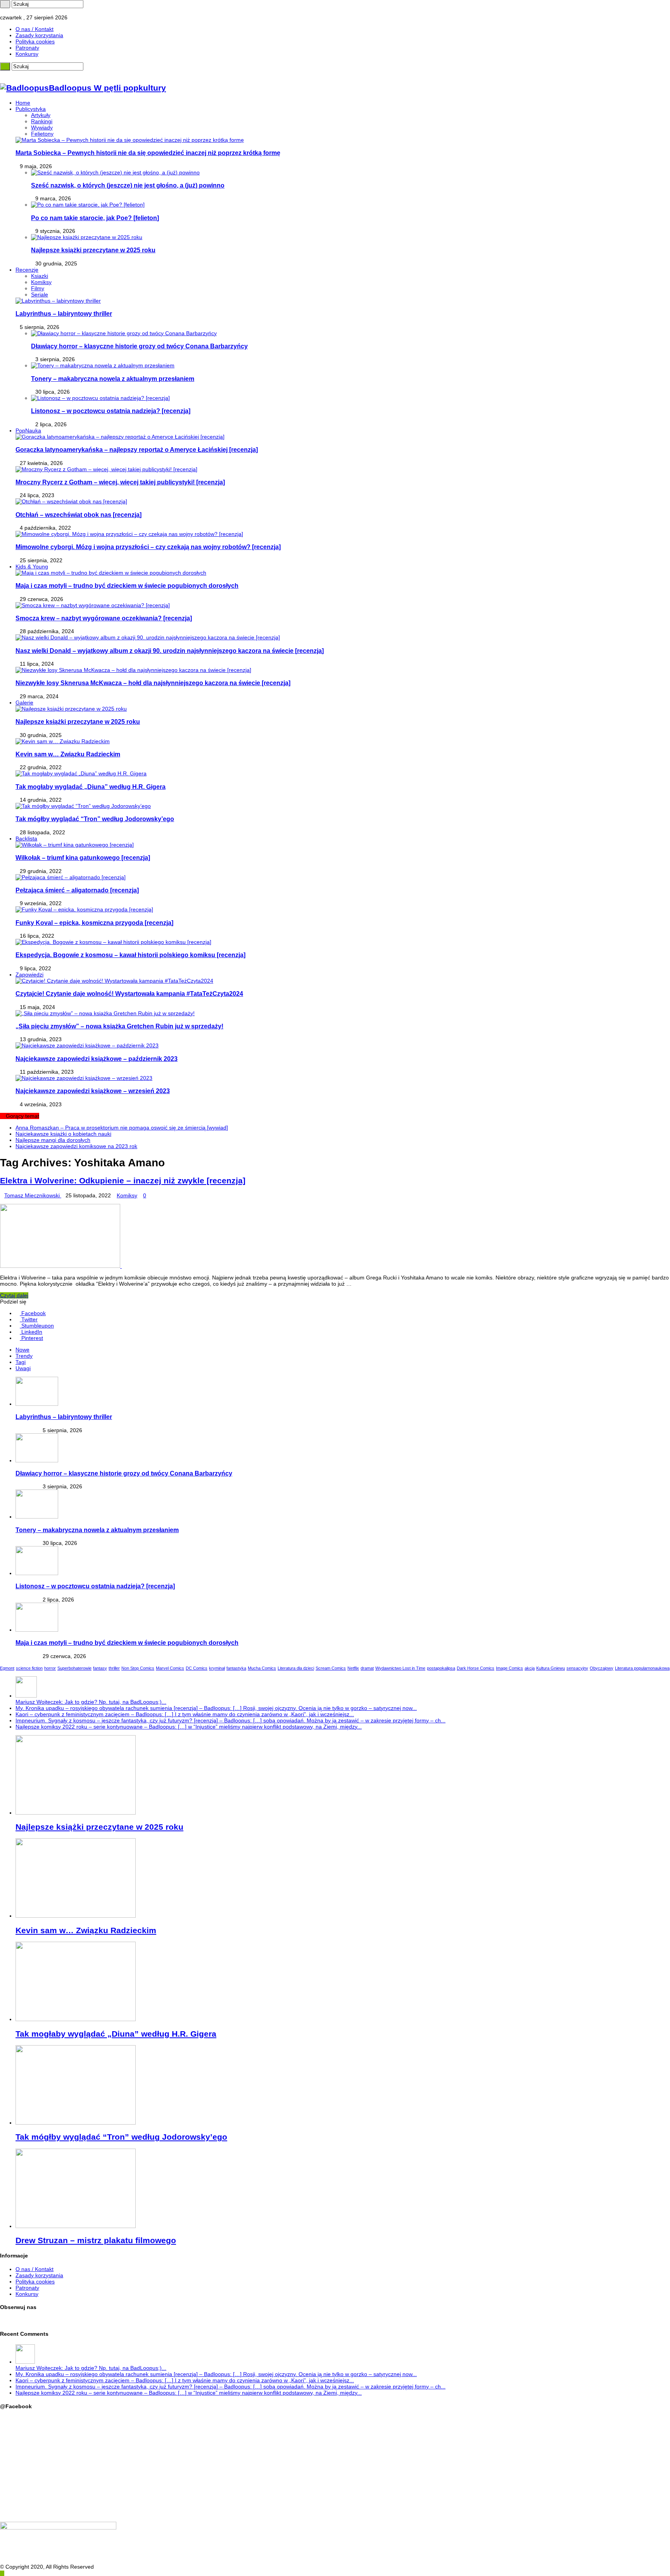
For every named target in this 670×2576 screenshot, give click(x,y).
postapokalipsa (441, 1668)
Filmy (38, 288)
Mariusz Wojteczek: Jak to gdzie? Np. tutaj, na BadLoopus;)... (91, 1702)
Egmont (7, 1668)
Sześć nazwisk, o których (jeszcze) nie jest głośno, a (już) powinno (128, 185)
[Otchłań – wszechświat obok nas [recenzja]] (71, 501)
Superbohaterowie (74, 1668)
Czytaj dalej (14, 1295)
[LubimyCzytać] (16, 11)
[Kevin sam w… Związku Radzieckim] (63, 741)
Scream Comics (331, 1668)
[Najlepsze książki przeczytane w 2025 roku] (87, 237)
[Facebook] (6, 11)
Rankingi (42, 121)
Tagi (21, 1362)
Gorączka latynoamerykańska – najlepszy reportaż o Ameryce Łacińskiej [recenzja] (137, 449)
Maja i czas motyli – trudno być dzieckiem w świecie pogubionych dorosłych (127, 585)
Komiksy (41, 282)
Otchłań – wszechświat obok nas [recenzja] (79, 515)
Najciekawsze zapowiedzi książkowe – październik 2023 (97, 1059)
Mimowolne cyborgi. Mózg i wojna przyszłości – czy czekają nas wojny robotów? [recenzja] (148, 547)
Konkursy (27, 54)
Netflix (353, 1668)
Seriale (40, 294)
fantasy (100, 1668)
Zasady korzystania (39, 35)
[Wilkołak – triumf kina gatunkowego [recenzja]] (75, 845)
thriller (114, 1668)
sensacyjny (577, 1668)
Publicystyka (31, 109)
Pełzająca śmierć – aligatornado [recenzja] (77, 890)
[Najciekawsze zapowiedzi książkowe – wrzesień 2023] (84, 1078)
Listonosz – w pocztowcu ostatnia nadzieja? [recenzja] (111, 411)
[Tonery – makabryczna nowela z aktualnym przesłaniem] (103, 365)
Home (23, 103)
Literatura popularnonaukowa (642, 1668)
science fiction (29, 1668)
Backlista (26, 839)
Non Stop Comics (138, 1668)
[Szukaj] (5, 4)
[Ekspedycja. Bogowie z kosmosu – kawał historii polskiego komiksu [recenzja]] (113, 942)
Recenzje (27, 270)
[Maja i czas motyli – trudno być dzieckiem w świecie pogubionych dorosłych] (111, 573)
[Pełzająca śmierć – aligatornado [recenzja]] (71, 877)
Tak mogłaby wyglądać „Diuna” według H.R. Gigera (91, 787)
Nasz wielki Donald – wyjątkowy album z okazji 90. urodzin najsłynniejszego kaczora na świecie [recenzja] (170, 651)
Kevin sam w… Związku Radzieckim (68, 754)
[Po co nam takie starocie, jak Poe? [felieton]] (88, 205)
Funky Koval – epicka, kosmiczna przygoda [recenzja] (94, 923)
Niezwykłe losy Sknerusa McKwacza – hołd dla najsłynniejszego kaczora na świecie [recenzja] (153, 683)
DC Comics (197, 1668)
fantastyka (236, 1668)
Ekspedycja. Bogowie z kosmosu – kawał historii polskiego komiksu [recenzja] (130, 955)
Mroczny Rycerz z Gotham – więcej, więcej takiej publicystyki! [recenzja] (120, 482)
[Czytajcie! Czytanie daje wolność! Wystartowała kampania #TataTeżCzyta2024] (114, 981)
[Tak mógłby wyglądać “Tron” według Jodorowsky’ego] (83, 806)
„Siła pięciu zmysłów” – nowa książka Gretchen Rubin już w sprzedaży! (119, 1026)
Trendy (24, 1356)
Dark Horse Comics (476, 1668)
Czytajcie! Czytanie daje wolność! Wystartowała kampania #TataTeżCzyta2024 (129, 994)
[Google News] (25, 11)
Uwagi (23, 1368)
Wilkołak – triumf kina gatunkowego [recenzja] (83, 858)
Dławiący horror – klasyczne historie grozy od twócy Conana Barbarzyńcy (139, 346)
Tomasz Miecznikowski (33, 1195)
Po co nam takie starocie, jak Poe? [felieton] (95, 218)
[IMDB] (21, 11)
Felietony (42, 134)
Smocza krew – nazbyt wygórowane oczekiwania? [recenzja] (104, 618)
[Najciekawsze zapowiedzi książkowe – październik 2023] (87, 1045)
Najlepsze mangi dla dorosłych (53, 1140)
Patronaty (27, 48)
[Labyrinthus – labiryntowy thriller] (58, 301)
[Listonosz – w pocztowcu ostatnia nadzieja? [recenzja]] (100, 398)
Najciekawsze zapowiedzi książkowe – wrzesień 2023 (93, 1091)
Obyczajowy (602, 1668)
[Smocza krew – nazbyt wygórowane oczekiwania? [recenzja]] (93, 605)
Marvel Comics (170, 1668)
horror (50, 1668)
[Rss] (2, 11)
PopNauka (28, 430)
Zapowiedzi (29, 975)
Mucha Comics (262, 1668)
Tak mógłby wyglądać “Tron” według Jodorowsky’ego (95, 819)
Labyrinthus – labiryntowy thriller (64, 313)
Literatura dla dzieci (296, 1668)
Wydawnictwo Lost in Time (400, 1668)
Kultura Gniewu (551, 1668)
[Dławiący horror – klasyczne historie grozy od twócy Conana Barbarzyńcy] (124, 333)
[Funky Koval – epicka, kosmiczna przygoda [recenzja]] (84, 909)
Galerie (24, 703)
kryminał (217, 1668)
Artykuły (41, 115)
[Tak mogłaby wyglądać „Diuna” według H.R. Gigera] (81, 773)
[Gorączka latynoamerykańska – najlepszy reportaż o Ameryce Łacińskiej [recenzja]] (120, 437)
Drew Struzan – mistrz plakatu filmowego (96, 2240)
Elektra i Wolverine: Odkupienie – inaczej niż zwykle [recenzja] (123, 1180)
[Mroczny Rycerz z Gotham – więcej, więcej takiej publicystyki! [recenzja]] (106, 469)
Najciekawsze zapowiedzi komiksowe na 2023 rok (76, 1146)
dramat (367, 1668)
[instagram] (11, 11)
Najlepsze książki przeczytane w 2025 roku (93, 250)
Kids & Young (32, 567)
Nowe (22, 1350)
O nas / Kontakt (35, 29)
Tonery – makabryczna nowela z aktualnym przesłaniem (113, 379)
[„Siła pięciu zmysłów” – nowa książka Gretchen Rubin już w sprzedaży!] (105, 1013)
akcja (530, 1668)
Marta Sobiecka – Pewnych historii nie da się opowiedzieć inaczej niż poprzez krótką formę (148, 153)
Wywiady (42, 127)
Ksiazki (40, 276)
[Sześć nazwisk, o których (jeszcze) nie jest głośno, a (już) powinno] (115, 172)
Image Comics (509, 1668)
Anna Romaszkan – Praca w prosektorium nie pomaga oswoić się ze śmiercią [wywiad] (122, 1128)
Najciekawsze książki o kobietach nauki (63, 1134)
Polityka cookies (35, 41)
